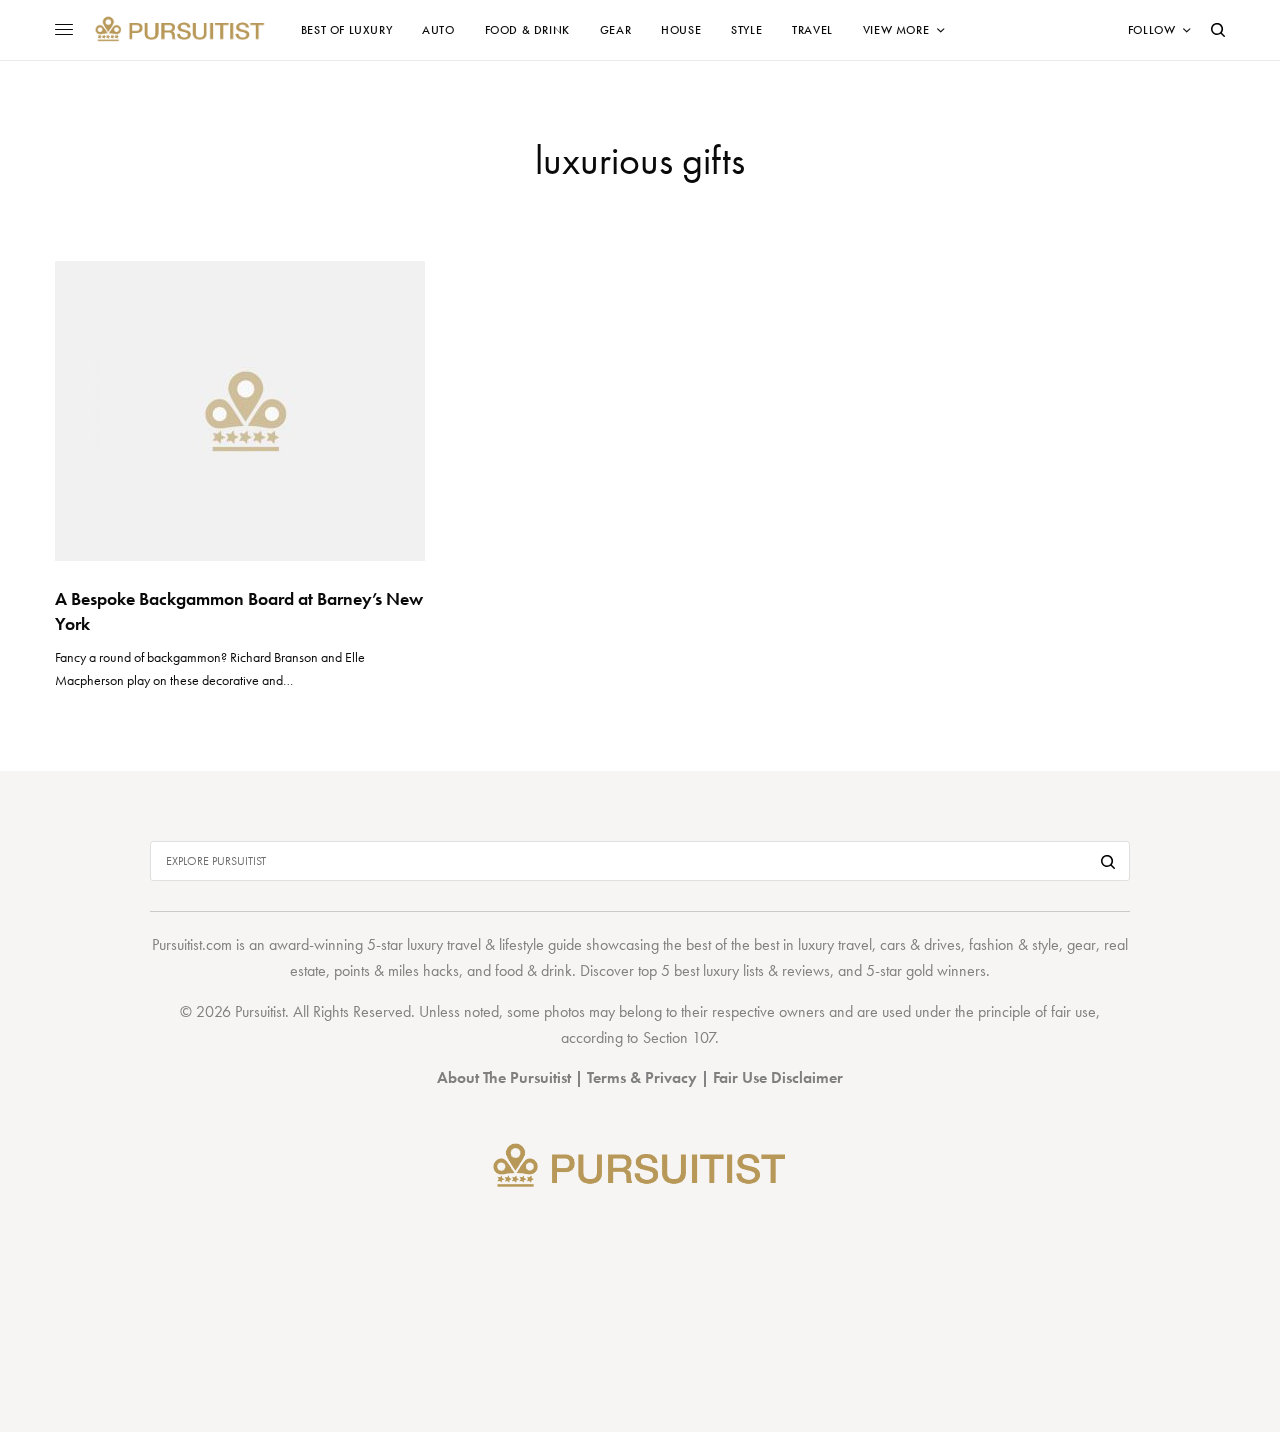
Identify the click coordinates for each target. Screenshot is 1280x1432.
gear (1081, 944)
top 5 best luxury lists (701, 970)
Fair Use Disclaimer (778, 1077)
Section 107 (679, 1037)
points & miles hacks (396, 970)
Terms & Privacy (642, 1077)
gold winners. (948, 970)
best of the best (732, 944)
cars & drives (920, 944)
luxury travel (835, 944)
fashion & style (1014, 944)
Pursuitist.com (192, 944)
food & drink (533, 970)
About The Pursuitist (504, 1077)
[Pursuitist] (179, 30)
